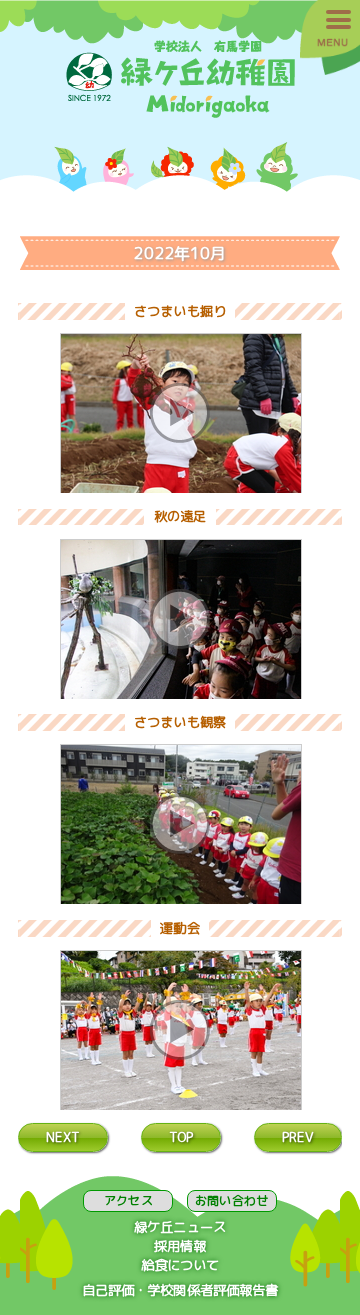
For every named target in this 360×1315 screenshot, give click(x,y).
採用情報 (180, 1246)
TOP (181, 1137)
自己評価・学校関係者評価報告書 (180, 1290)
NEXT (63, 1137)
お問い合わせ (231, 1200)
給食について (180, 1265)
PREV (298, 1137)
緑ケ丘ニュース (180, 1227)
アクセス (128, 1200)
